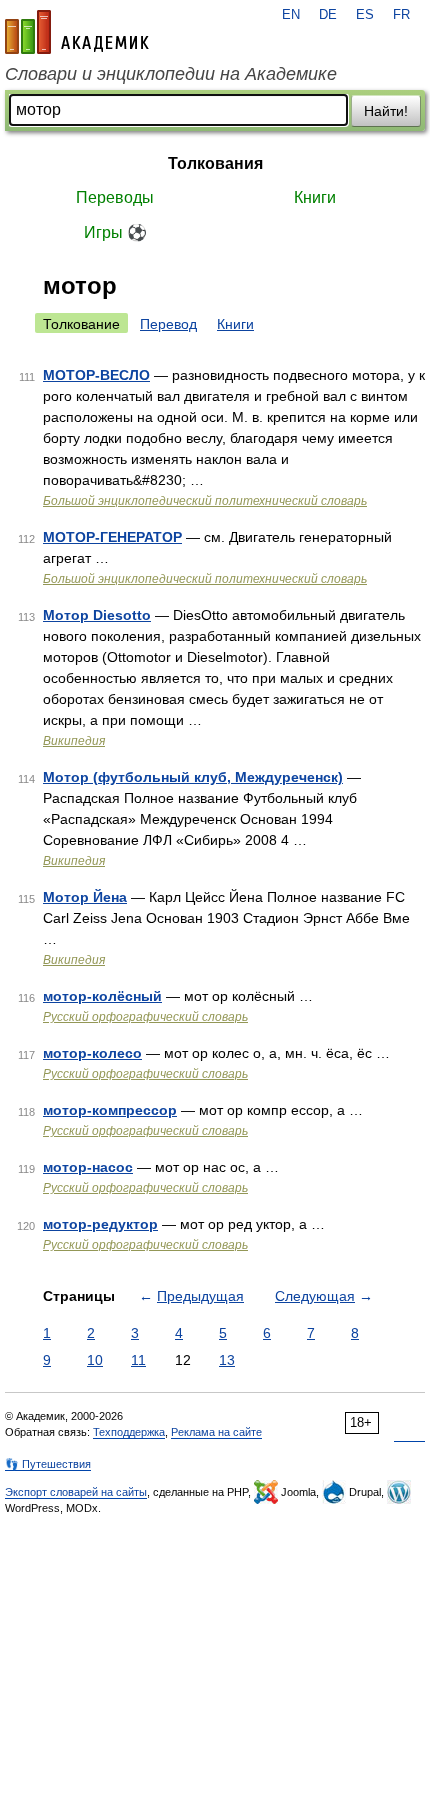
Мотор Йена (85, 897)
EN (291, 15)
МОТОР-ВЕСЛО (96, 375)
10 (95, 1360)
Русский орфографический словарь (145, 1017)
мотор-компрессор (110, 1110)
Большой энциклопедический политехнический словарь (205, 501)
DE (328, 15)
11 (138, 1360)
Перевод (168, 324)
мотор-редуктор (100, 1224)
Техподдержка (129, 1432)
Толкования (215, 163)
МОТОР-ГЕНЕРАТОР (112, 537)
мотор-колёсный (102, 996)
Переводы (115, 197)
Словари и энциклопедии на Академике (171, 74)
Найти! (386, 111)
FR (401, 15)
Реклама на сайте (216, 1432)
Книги (315, 197)
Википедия (74, 741)
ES (365, 15)
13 (227, 1360)
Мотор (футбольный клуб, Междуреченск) (193, 777)
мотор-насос (88, 1167)
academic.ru (77, 32)
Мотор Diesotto (97, 615)
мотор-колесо (92, 1053)
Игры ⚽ (115, 232)
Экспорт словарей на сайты (76, 1492)
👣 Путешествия (48, 1464)
